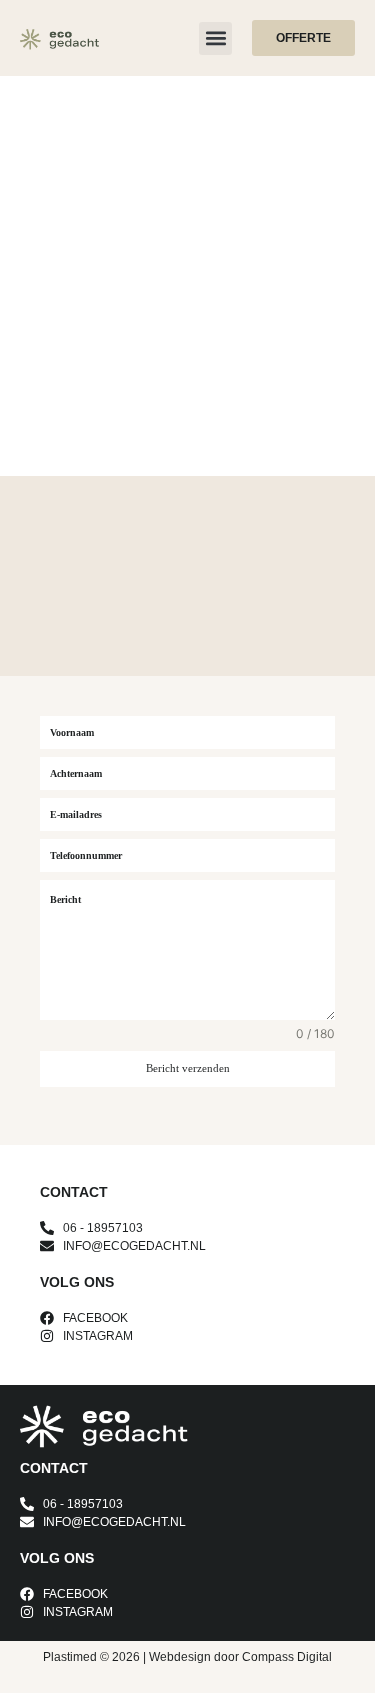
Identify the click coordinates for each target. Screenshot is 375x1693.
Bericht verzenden (188, 1068)
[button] (215, 38)
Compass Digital (287, 1657)
